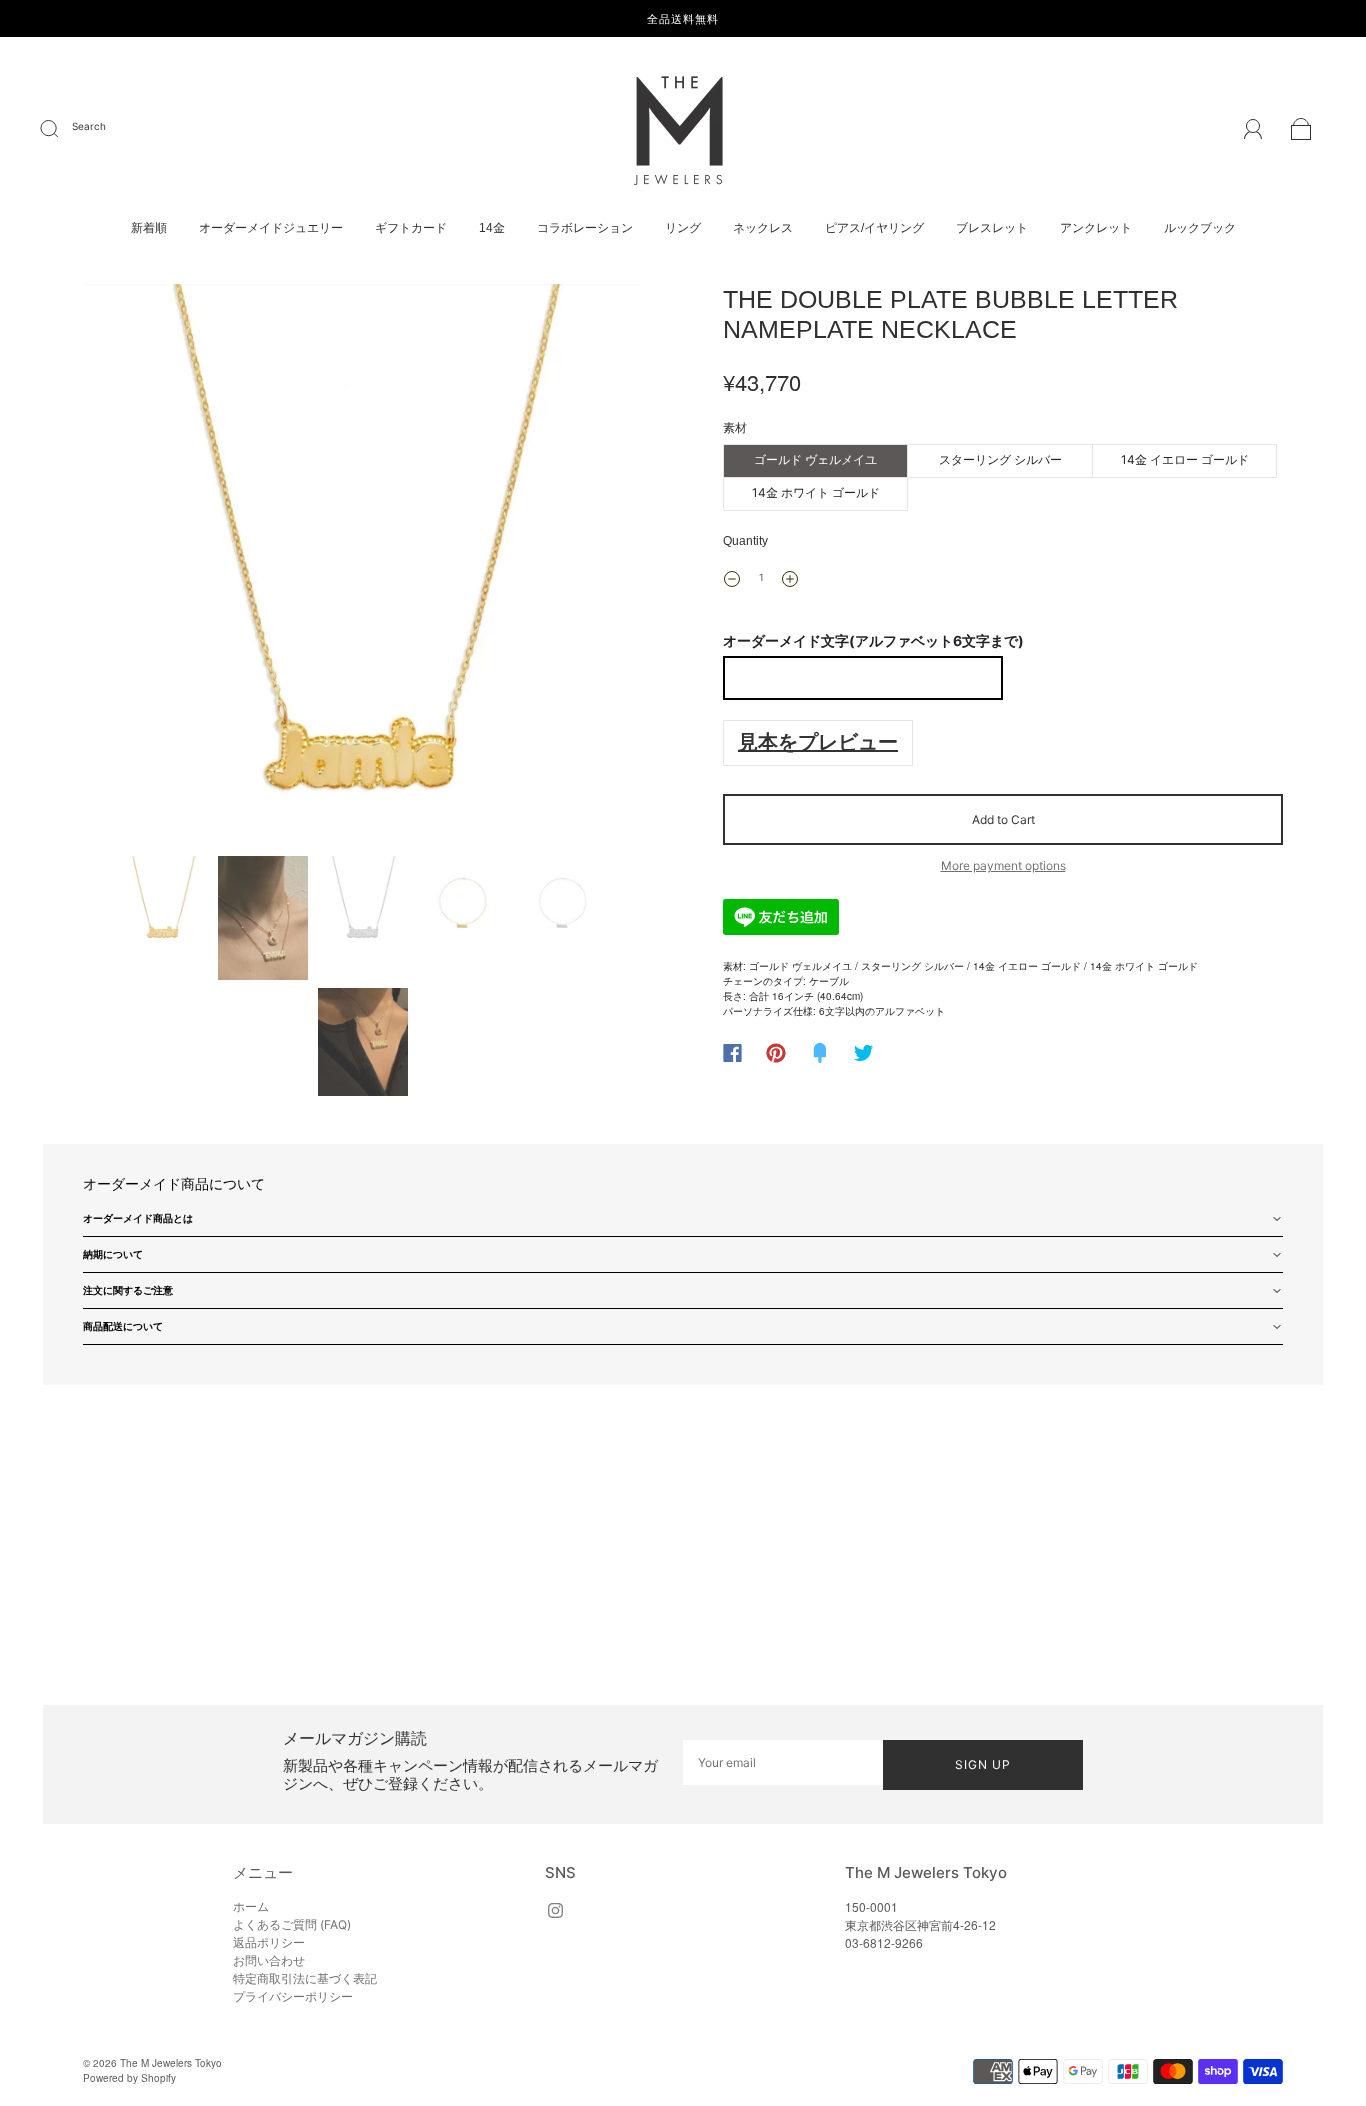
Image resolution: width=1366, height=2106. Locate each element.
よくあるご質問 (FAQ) (292, 1924)
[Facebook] (732, 1053)
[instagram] (555, 1910)
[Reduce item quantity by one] (732, 579)
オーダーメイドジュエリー (271, 228)
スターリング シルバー (1000, 459)
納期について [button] (113, 1254)
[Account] (1253, 131)
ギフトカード (411, 228)
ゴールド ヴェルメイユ (815, 459)
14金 (492, 228)
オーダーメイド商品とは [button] (138, 1218)
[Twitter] (864, 1053)
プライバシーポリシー (293, 1996)
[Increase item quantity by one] (790, 579)
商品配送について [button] (123, 1326)
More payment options (1003, 865)
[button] (140, 566)
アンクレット (1096, 228)
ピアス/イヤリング (874, 228)
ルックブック (1200, 228)
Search (89, 126)
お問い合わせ (269, 1960)
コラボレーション (585, 228)
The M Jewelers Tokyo (171, 2063)
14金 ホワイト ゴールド (816, 492)
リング (683, 228)
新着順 (149, 228)
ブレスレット (992, 228)
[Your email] (783, 1762)
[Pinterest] (776, 1053)
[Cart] (1301, 132)
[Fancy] (820, 1053)
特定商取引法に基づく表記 (305, 1978)
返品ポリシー (269, 1942)
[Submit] (62, 129)
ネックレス (763, 228)
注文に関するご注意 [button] (128, 1290)
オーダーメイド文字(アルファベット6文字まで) (873, 640)
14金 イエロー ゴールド (1185, 459)
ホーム (251, 1906)
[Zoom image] (363, 566)
